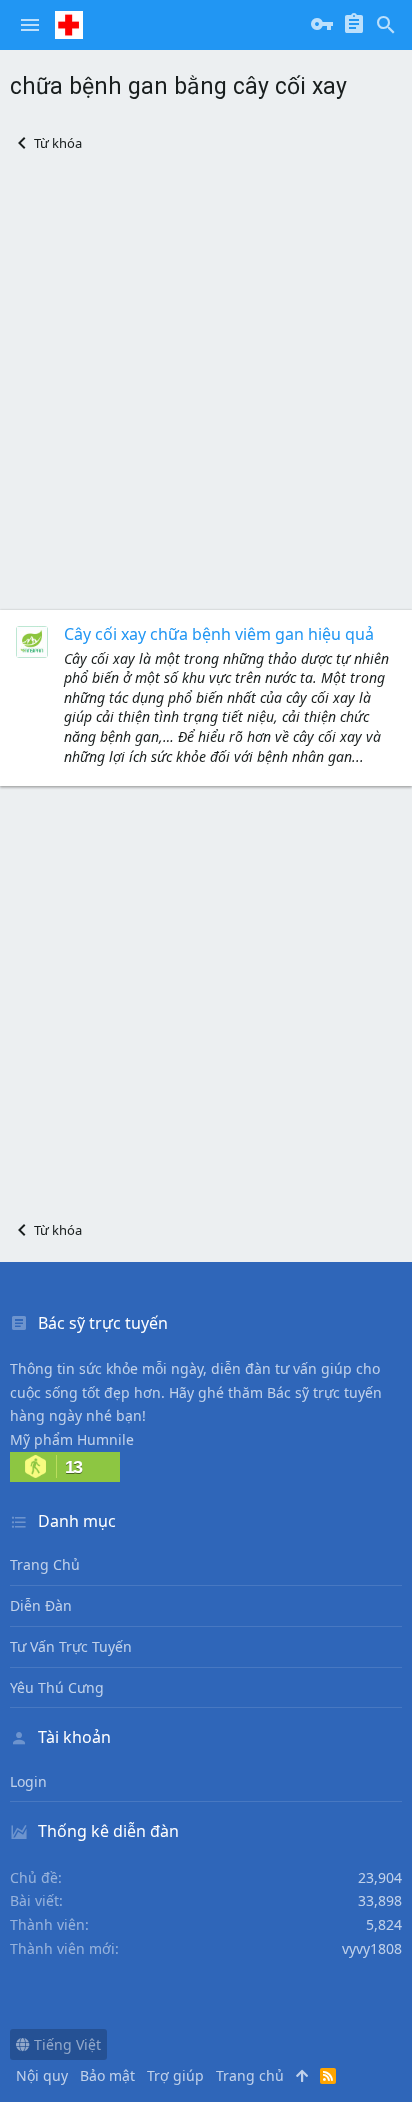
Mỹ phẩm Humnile (72, 1439)
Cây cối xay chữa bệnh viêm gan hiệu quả (219, 634)
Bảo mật (107, 2075)
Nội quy (42, 2075)
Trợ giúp (175, 2075)
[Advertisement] (206, 381)
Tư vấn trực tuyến (71, 1646)
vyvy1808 (372, 1948)
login (28, 1781)
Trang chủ (45, 1564)
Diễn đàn (41, 1605)
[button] (30, 25)
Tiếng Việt (65, 2044)
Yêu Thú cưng (57, 1687)
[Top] (302, 2076)
